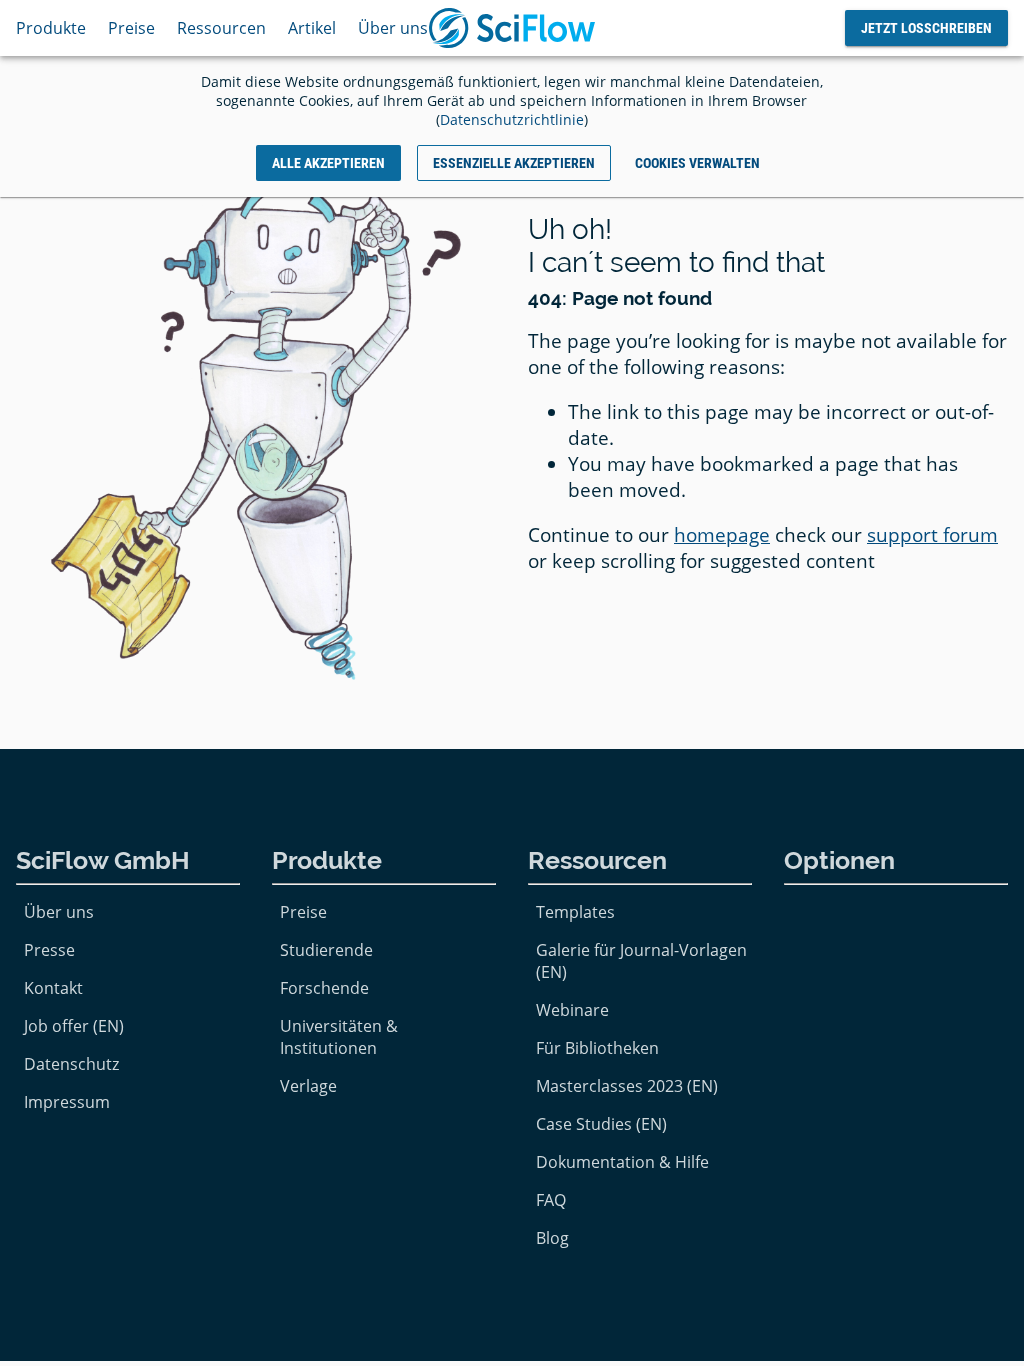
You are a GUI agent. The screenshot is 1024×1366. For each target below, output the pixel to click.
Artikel (312, 28)
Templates (575, 912)
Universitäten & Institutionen (339, 1037)
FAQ (551, 1200)
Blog (552, 1238)
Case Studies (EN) (601, 1124)
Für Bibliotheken (597, 1048)
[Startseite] (511, 27)
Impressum (67, 1102)
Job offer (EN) (74, 1026)
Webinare (572, 1010)
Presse (49, 950)
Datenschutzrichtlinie (512, 119)
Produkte (51, 28)
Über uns (393, 28)
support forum (932, 535)
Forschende (324, 988)
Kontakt (53, 988)
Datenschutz (71, 1064)
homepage (722, 535)
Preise (131, 28)
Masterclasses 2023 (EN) (627, 1086)
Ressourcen (221, 28)
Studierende (326, 950)
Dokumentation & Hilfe (622, 1162)
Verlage (308, 1086)
